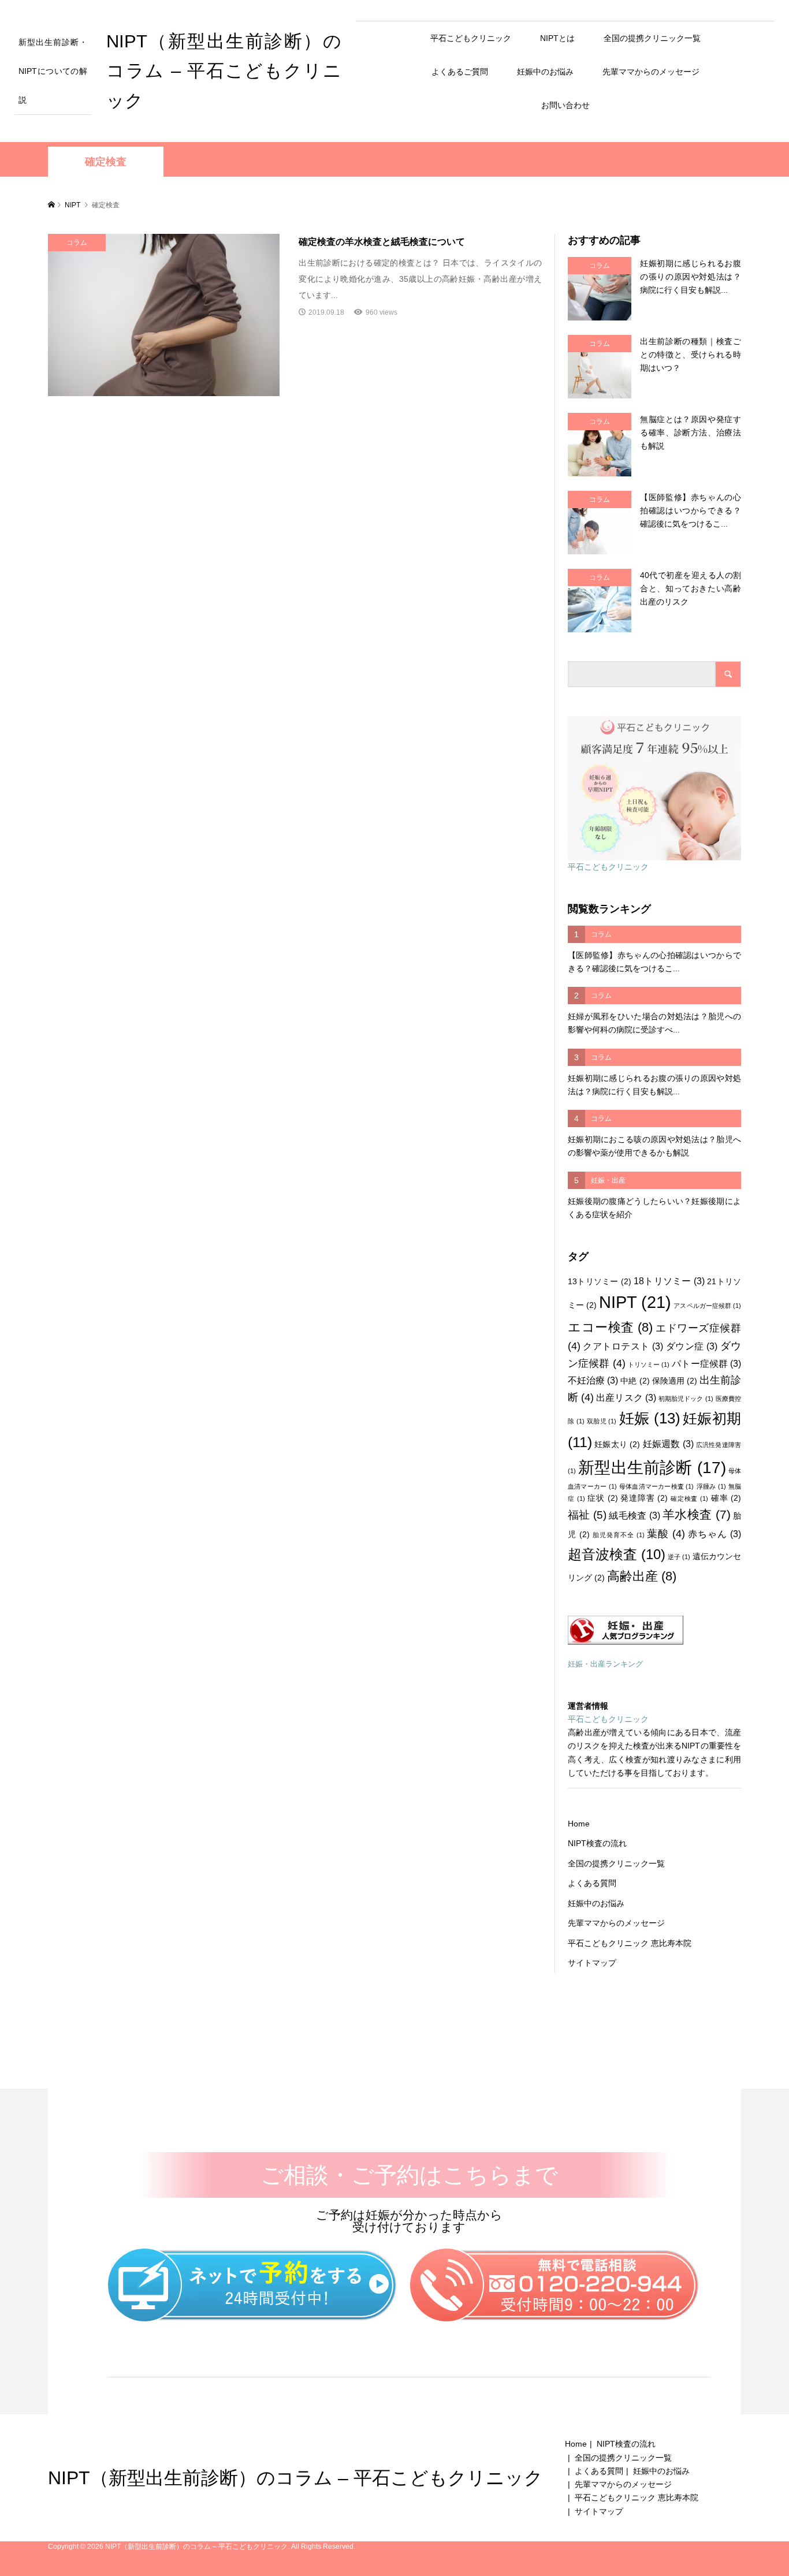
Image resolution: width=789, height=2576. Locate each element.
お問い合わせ (565, 105)
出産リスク (626, 1397)
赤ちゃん (714, 1534)
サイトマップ (592, 1963)
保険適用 (675, 1381)
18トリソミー (669, 1281)
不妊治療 (593, 1380)
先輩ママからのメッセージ (651, 72)
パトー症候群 (706, 1363)
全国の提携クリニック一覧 (652, 38)
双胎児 (602, 1421)
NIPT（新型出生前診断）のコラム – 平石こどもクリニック (224, 71)
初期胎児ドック (686, 1399)
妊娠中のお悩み (545, 72)
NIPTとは (557, 38)
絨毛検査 (634, 1515)
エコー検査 (610, 1327)
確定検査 (689, 1498)
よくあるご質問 (460, 72)
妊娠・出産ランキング (605, 1664)
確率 (726, 1498)
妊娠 (650, 1418)
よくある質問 (592, 1883)
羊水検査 (697, 1515)
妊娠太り (617, 1444)
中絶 (635, 1381)
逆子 (679, 1557)
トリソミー (649, 1365)
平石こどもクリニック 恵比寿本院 (630, 1943)
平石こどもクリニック (471, 38)
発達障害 (644, 1498)
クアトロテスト (623, 1346)
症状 (602, 1498)
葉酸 (666, 1534)
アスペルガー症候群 (707, 1306)
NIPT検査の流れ (597, 1843)
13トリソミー (600, 1281)
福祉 (587, 1515)
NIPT (635, 1302)
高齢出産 (642, 1576)
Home (579, 1824)
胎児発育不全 (619, 1535)
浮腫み (711, 1486)
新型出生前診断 (652, 1468)
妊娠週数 (668, 1444)
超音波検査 (617, 1554)
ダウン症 (692, 1346)
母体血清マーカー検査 (657, 1486)
